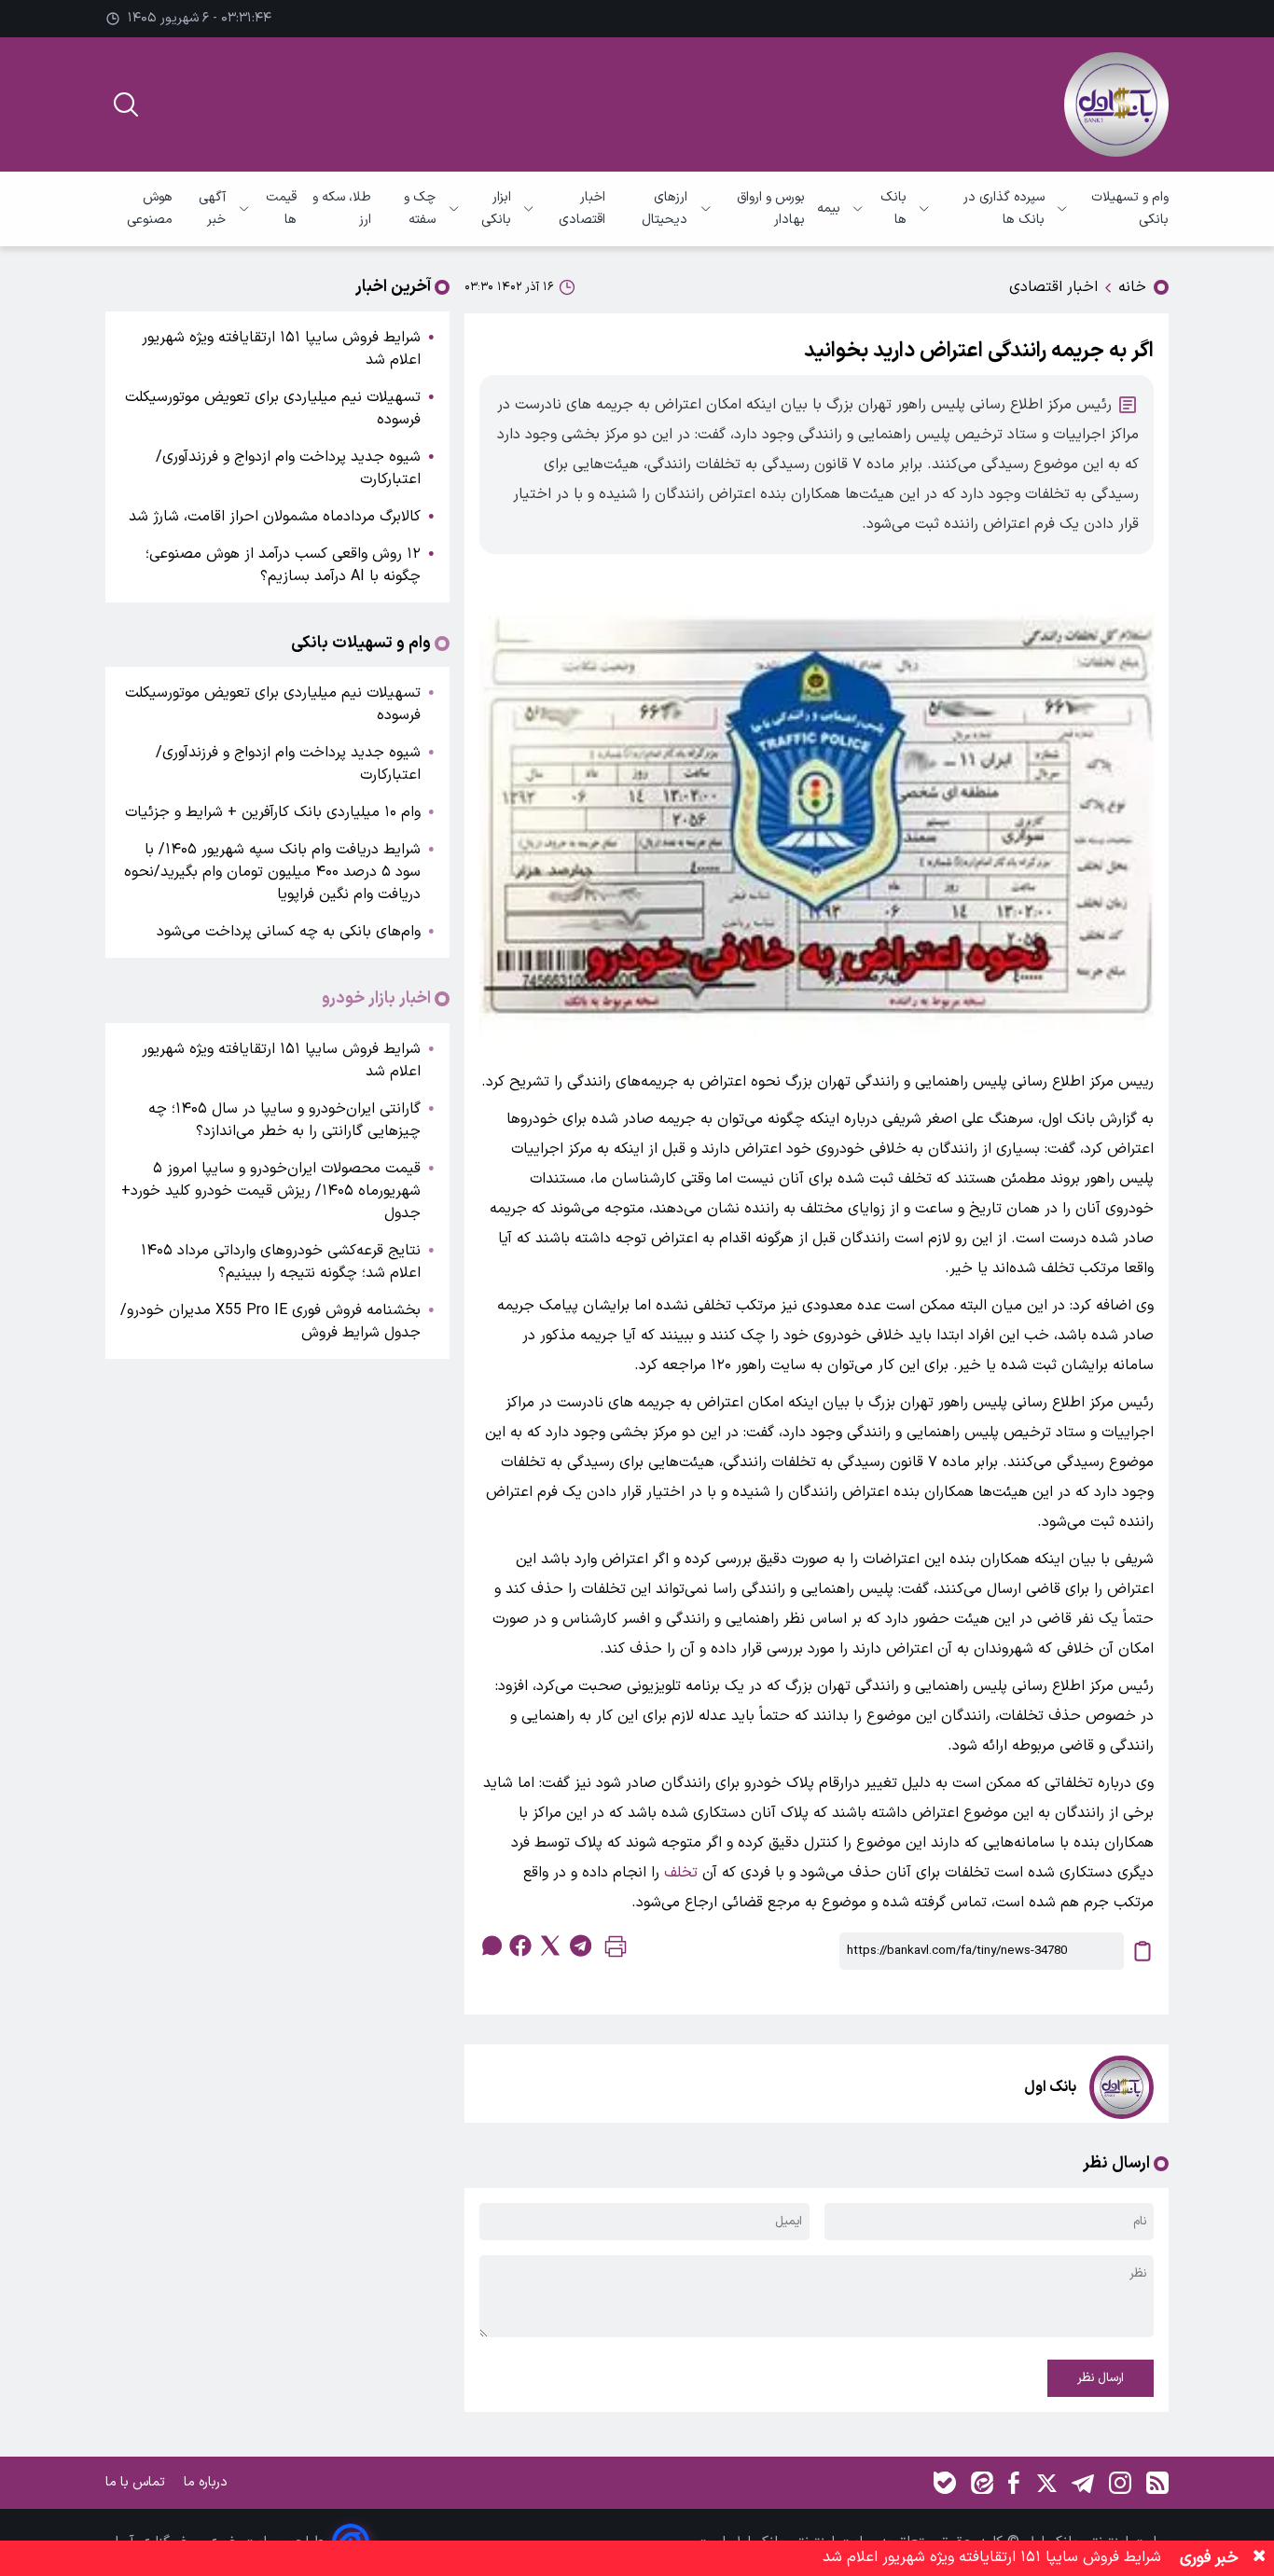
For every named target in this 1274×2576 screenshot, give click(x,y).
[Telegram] (1083, 2483)
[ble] (945, 2483)
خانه (1132, 287)
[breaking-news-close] (1259, 2558)
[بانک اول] (1116, 104)
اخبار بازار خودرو (376, 999)
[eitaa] (982, 2483)
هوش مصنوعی (150, 208)
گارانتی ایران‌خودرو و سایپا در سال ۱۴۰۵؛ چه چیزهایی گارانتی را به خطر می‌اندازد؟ (284, 1120)
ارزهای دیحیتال (665, 208)
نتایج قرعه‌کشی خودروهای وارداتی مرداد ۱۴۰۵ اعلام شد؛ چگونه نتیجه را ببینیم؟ (281, 1262)
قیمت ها (281, 208)
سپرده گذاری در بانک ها (1004, 208)
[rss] (1157, 2483)
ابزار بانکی (496, 208)
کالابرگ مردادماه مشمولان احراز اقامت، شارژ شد (275, 517)
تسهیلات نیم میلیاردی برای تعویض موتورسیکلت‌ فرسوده (273, 409)
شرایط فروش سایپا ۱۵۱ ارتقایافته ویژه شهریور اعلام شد (281, 349)
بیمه (829, 208)
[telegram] (580, 1946)
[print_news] (616, 1951)
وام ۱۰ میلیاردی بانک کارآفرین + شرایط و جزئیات (273, 812)
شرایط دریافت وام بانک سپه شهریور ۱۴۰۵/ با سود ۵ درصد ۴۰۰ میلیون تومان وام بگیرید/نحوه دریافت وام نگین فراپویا (272, 872)
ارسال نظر (1101, 2378)
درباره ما (208, 2482)
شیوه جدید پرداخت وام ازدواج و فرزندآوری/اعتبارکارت (288, 468)
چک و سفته (420, 208)
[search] (126, 104)
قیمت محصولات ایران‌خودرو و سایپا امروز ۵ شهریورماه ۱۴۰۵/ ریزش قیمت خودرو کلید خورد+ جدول (271, 1191)
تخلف (681, 1873)
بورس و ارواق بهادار (771, 208)
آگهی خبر (212, 208)
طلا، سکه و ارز (342, 208)
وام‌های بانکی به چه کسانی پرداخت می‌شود (289, 932)
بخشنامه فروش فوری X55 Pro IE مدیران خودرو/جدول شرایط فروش (270, 1322)
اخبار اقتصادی (582, 208)
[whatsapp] (491, 1946)
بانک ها (893, 208)
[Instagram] (1120, 2483)
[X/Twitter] (1046, 2483)
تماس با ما (137, 2482)
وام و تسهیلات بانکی (1130, 208)
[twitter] (550, 1946)
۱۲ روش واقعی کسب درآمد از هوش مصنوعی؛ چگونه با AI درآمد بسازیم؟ (283, 565)
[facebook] (520, 1946)
